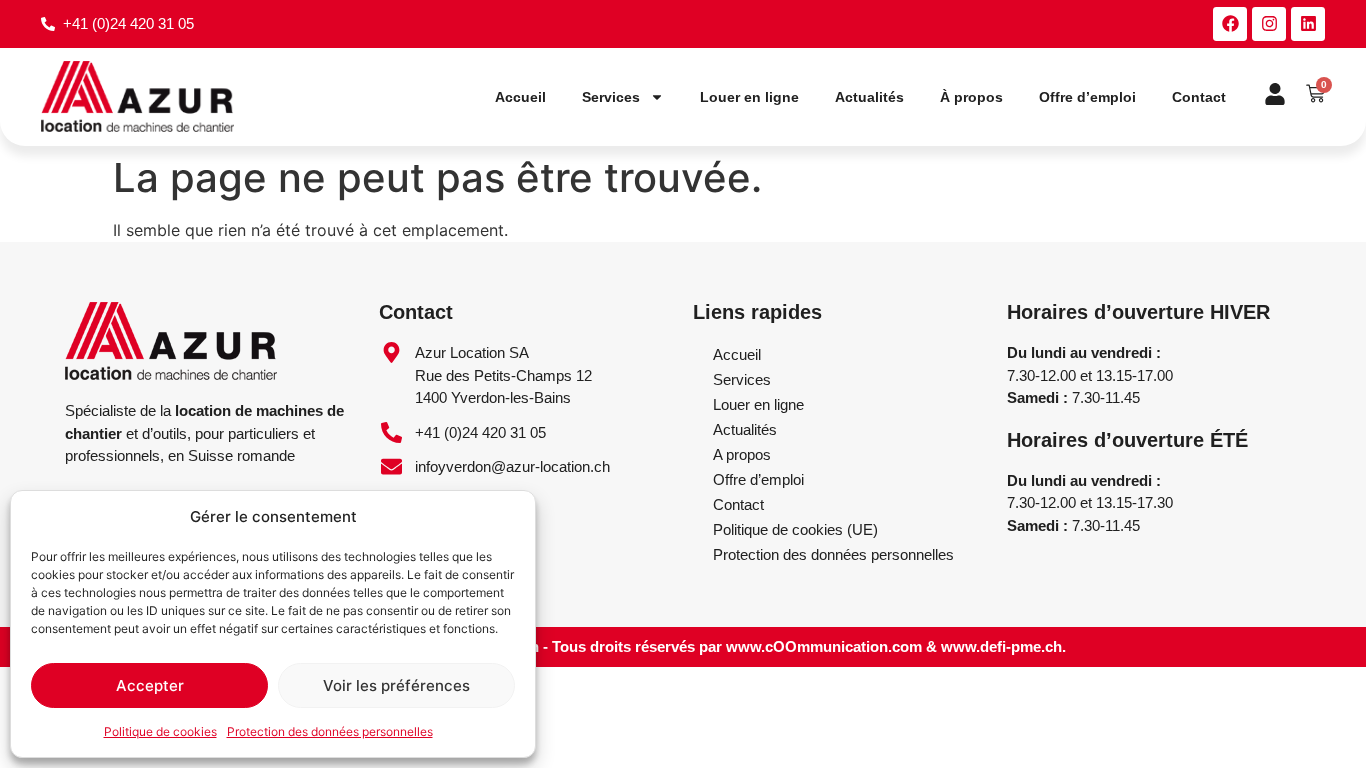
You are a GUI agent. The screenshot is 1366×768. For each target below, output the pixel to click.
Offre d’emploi (1087, 97)
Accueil (520, 97)
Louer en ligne (749, 97)
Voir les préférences (396, 685)
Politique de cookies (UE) (795, 529)
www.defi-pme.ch (1001, 646)
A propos (742, 454)
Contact (1199, 97)
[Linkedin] (1308, 24)
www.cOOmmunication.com (824, 646)
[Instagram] (1269, 24)
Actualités (869, 97)
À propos (971, 97)
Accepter (150, 685)
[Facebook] (1230, 24)
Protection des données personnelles (330, 731)
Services (611, 97)
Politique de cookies (160, 731)
